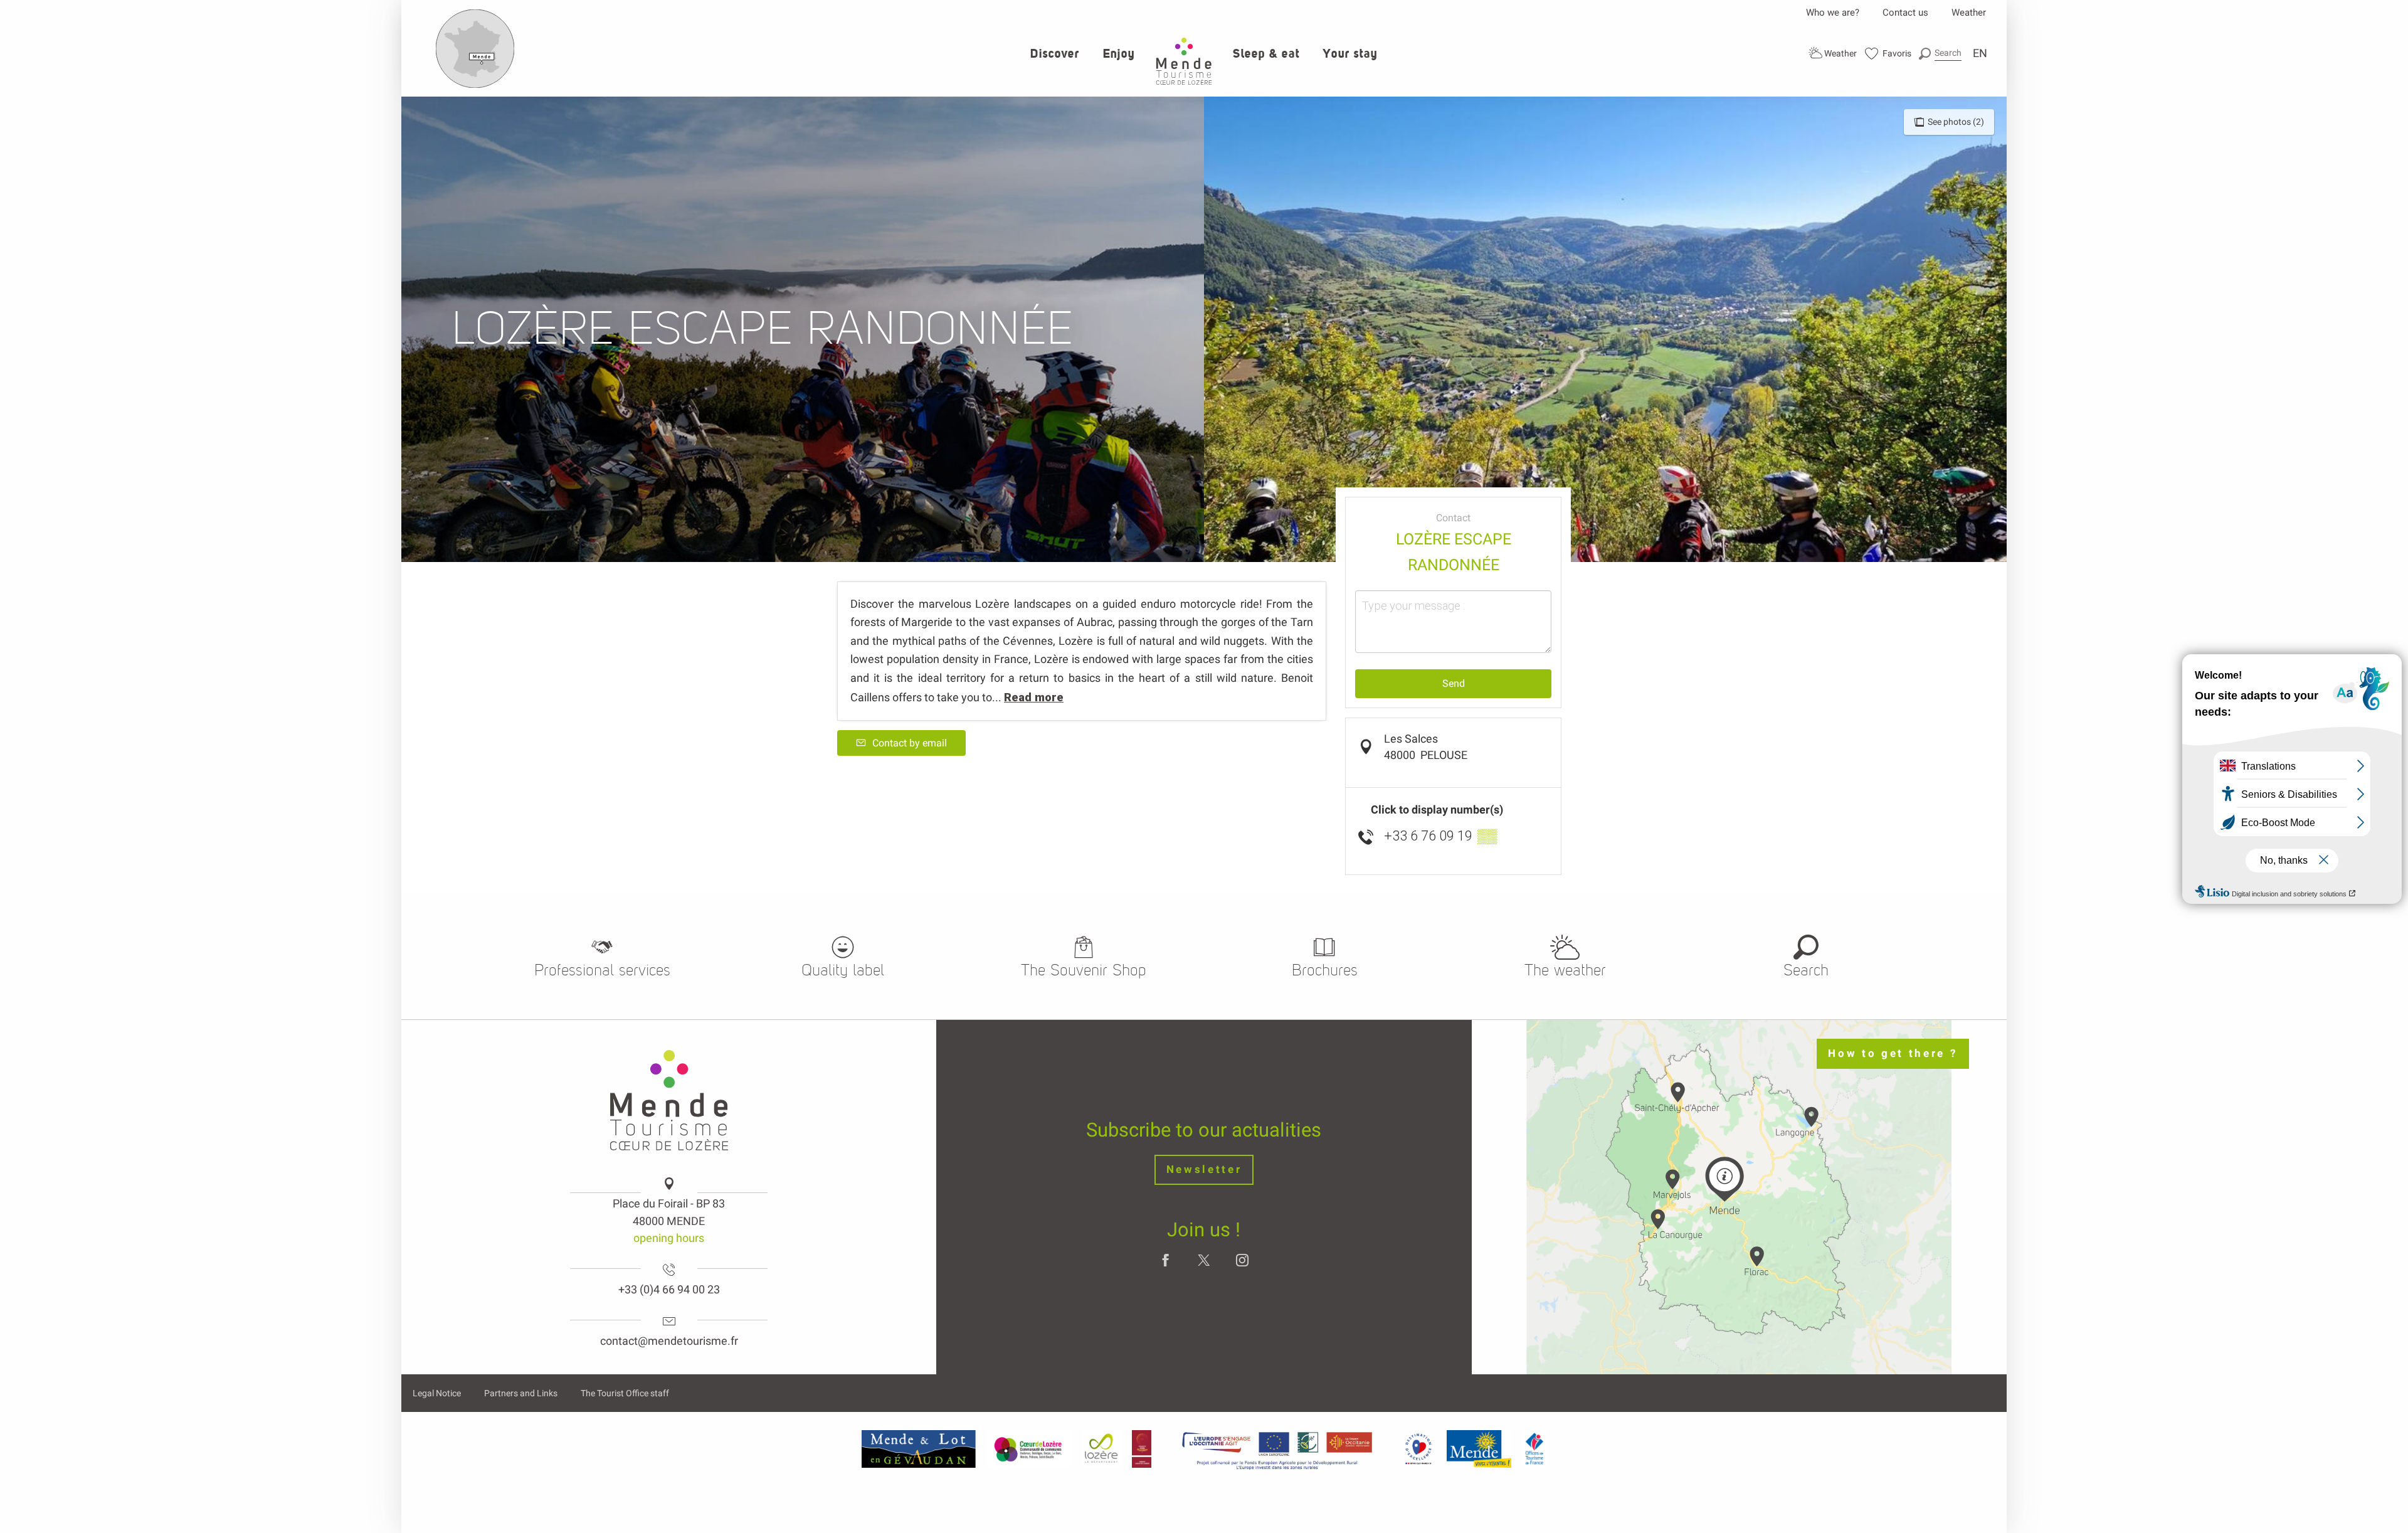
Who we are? (1833, 13)
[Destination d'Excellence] (1418, 1449)
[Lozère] (1101, 1449)
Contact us (1905, 13)
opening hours (669, 1238)
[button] (1940, 53)
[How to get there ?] (475, 85)
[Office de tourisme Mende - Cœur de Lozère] (1184, 61)
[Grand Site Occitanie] (1142, 1449)
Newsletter (1204, 1170)
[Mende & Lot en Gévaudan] (919, 1449)
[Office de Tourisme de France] (1534, 1449)
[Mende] (1479, 1449)
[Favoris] (1888, 54)
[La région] (1277, 1449)
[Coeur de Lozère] (1029, 1449)
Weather (1969, 13)
